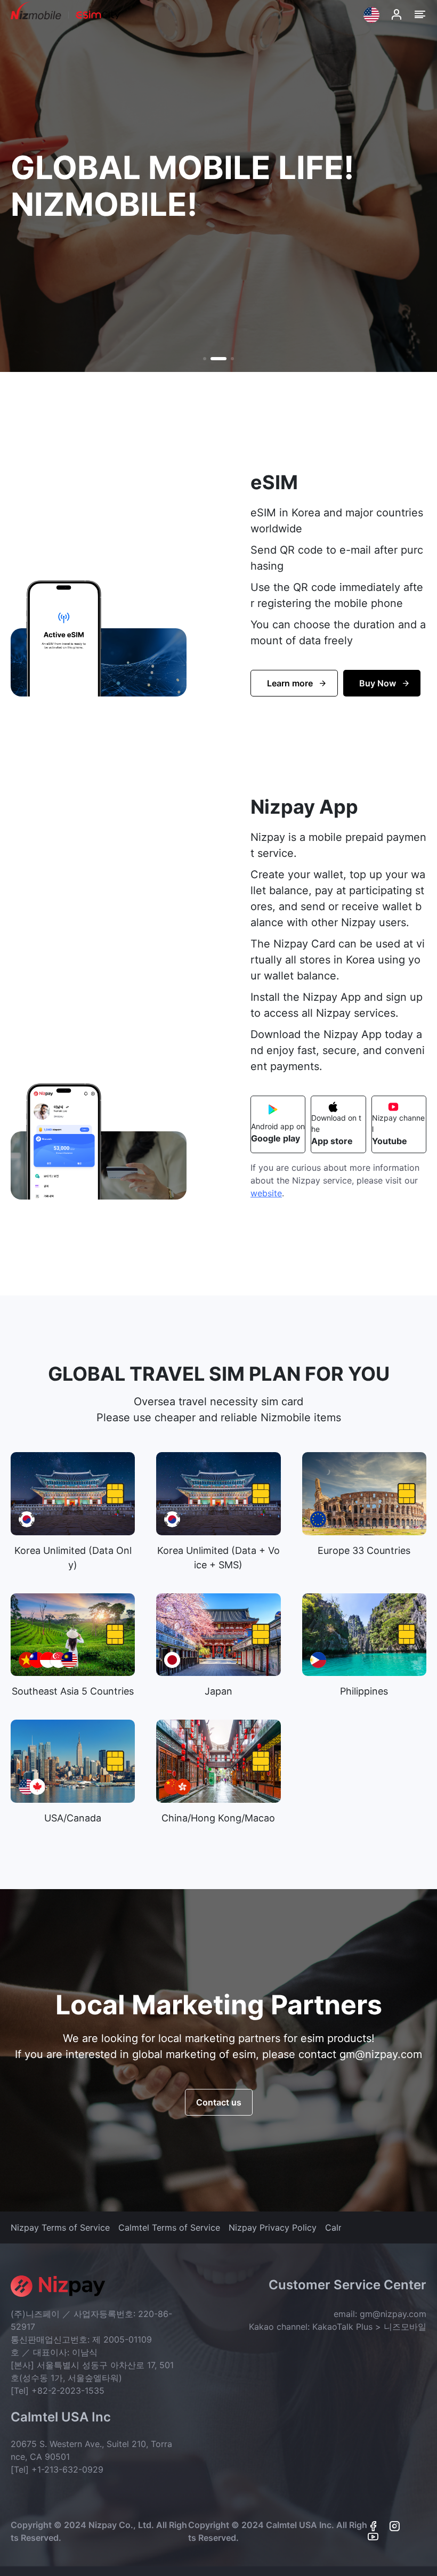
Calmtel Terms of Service (169, 2227)
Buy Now (378, 683)
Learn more (290, 683)
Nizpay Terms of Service (60, 2227)
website (266, 1193)
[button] (205, 359)
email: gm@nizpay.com (380, 2314)
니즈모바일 (405, 2327)
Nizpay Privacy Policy (273, 2227)
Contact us (219, 2102)
